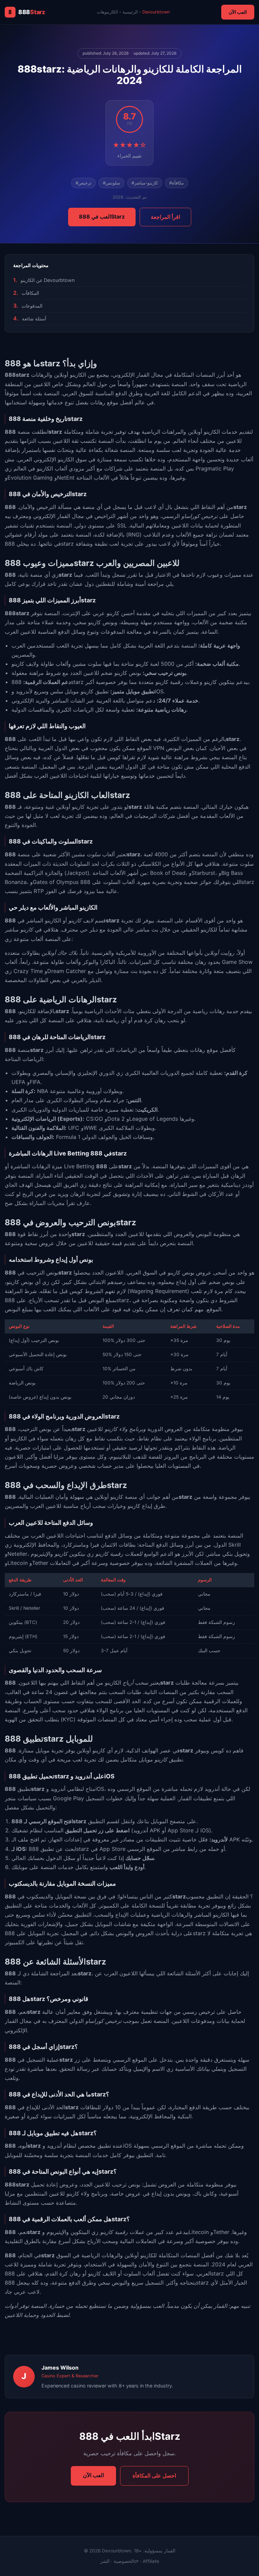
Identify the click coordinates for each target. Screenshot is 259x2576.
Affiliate (151, 2561)
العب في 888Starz (102, 217)
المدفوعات (32, 306)
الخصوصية (124, 2561)
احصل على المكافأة (154, 2475)
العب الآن (238, 12)
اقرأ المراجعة (165, 217)
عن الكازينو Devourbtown (48, 280)
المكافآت (30, 293)
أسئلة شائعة (34, 319)
